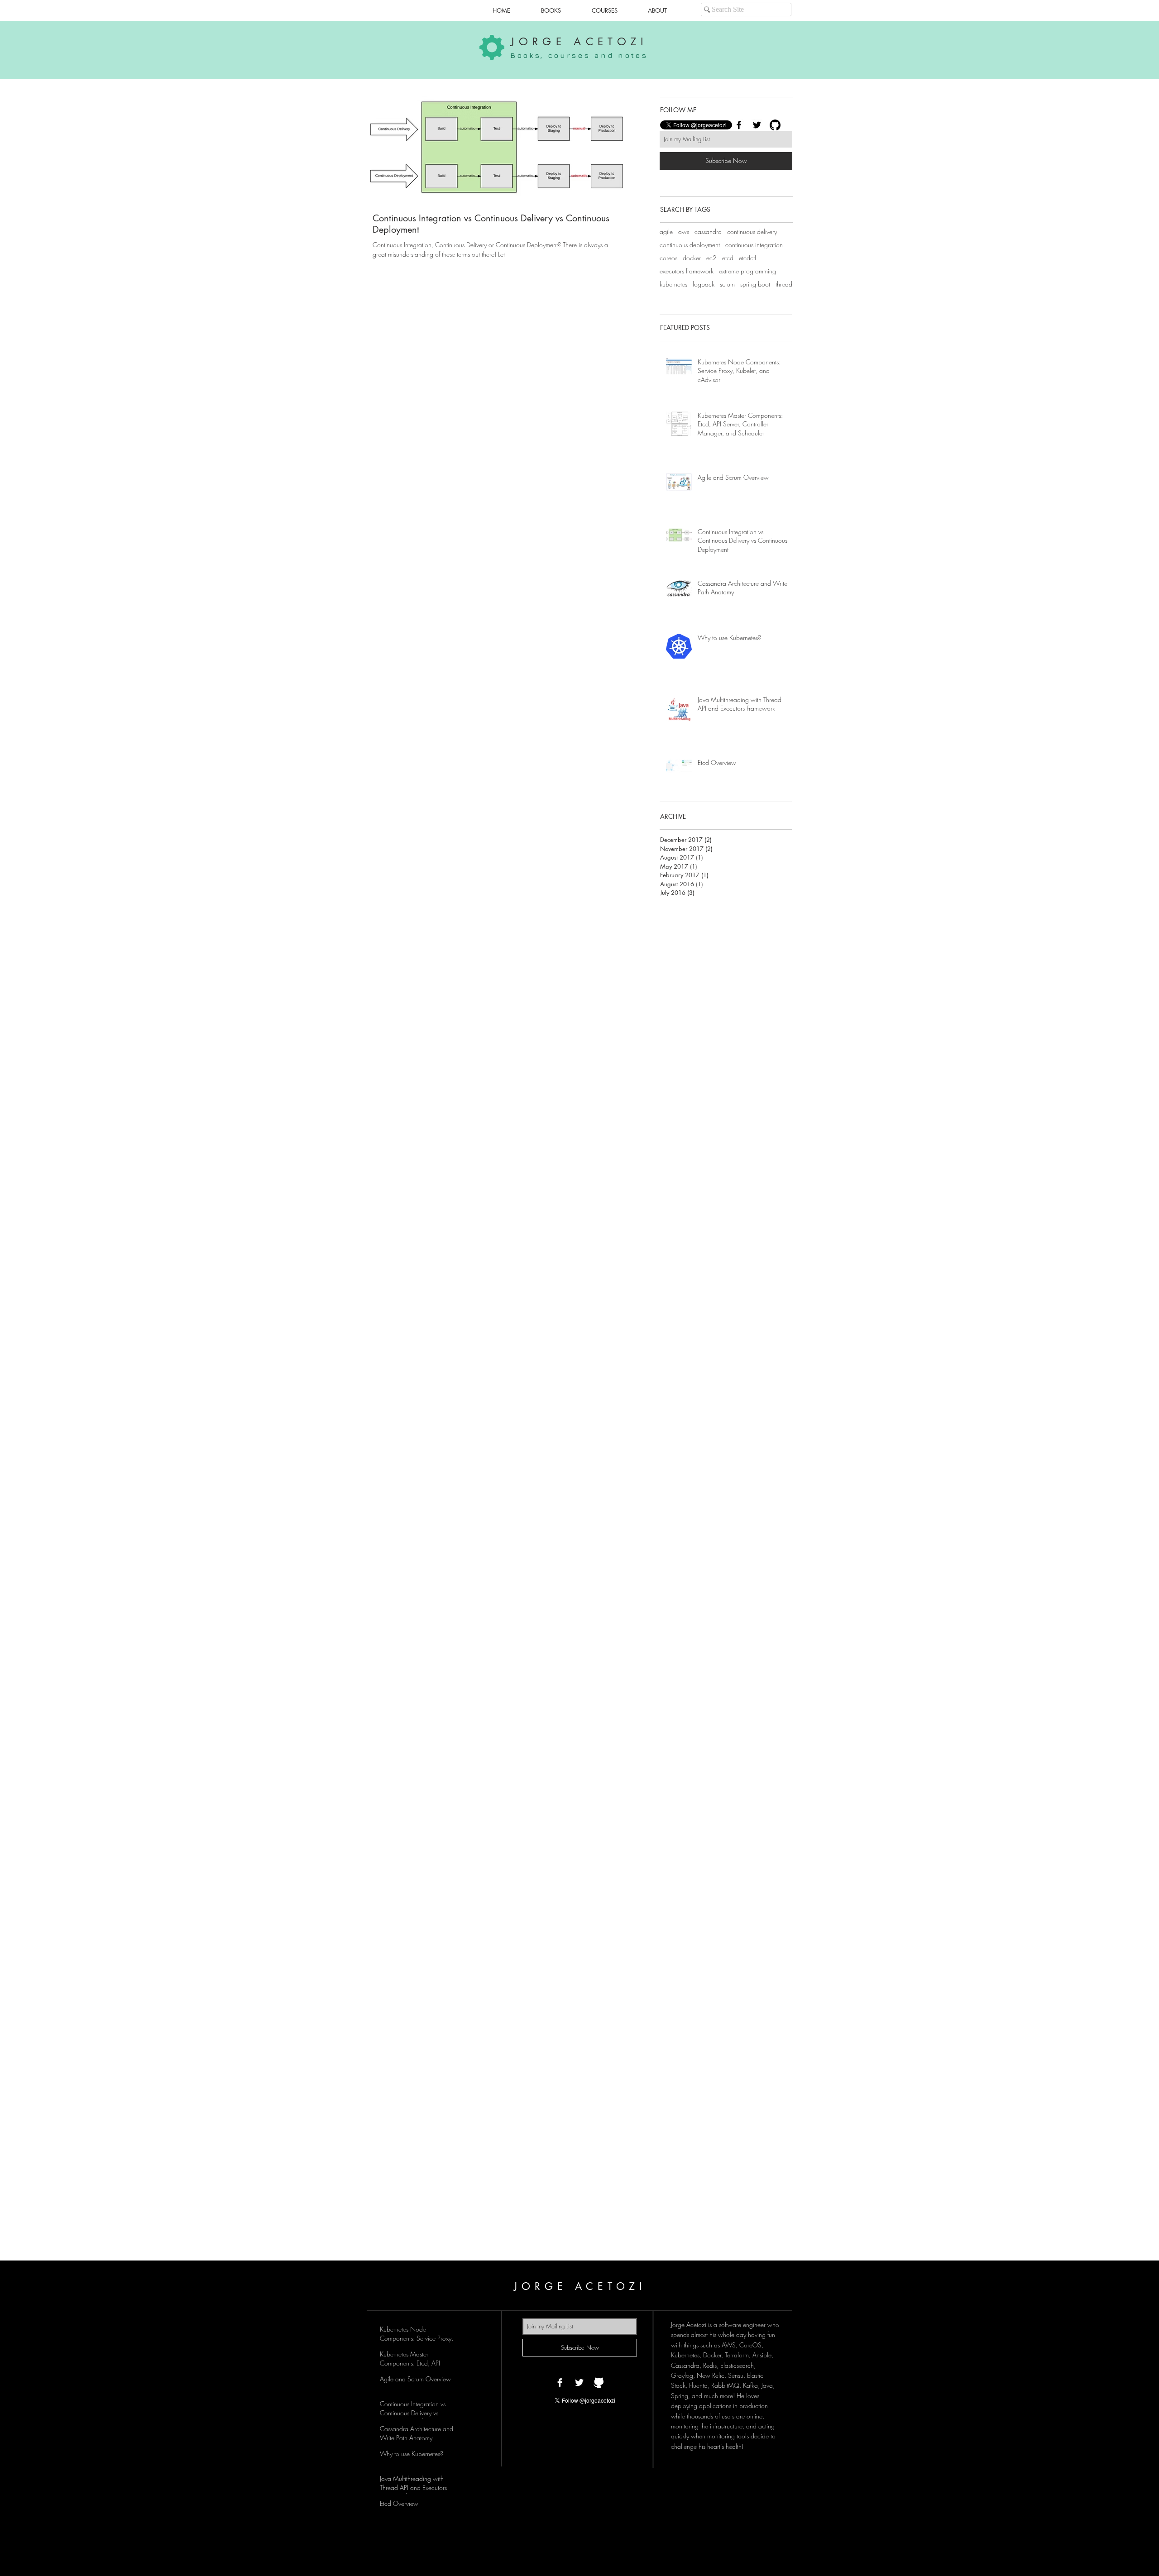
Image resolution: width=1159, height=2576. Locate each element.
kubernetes (673, 284)
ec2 (711, 258)
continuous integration (754, 245)
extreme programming (747, 271)
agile (666, 232)
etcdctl (747, 258)
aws (684, 232)
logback (704, 284)
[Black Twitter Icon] (757, 125)
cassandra (708, 232)
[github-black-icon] (775, 125)
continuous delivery (752, 232)
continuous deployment (690, 245)
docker (692, 258)
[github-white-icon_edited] (599, 2382)
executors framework (687, 271)
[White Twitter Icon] (579, 2382)
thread (784, 284)
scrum (727, 284)
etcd (728, 258)
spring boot (755, 284)
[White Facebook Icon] (560, 2382)
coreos (668, 258)
